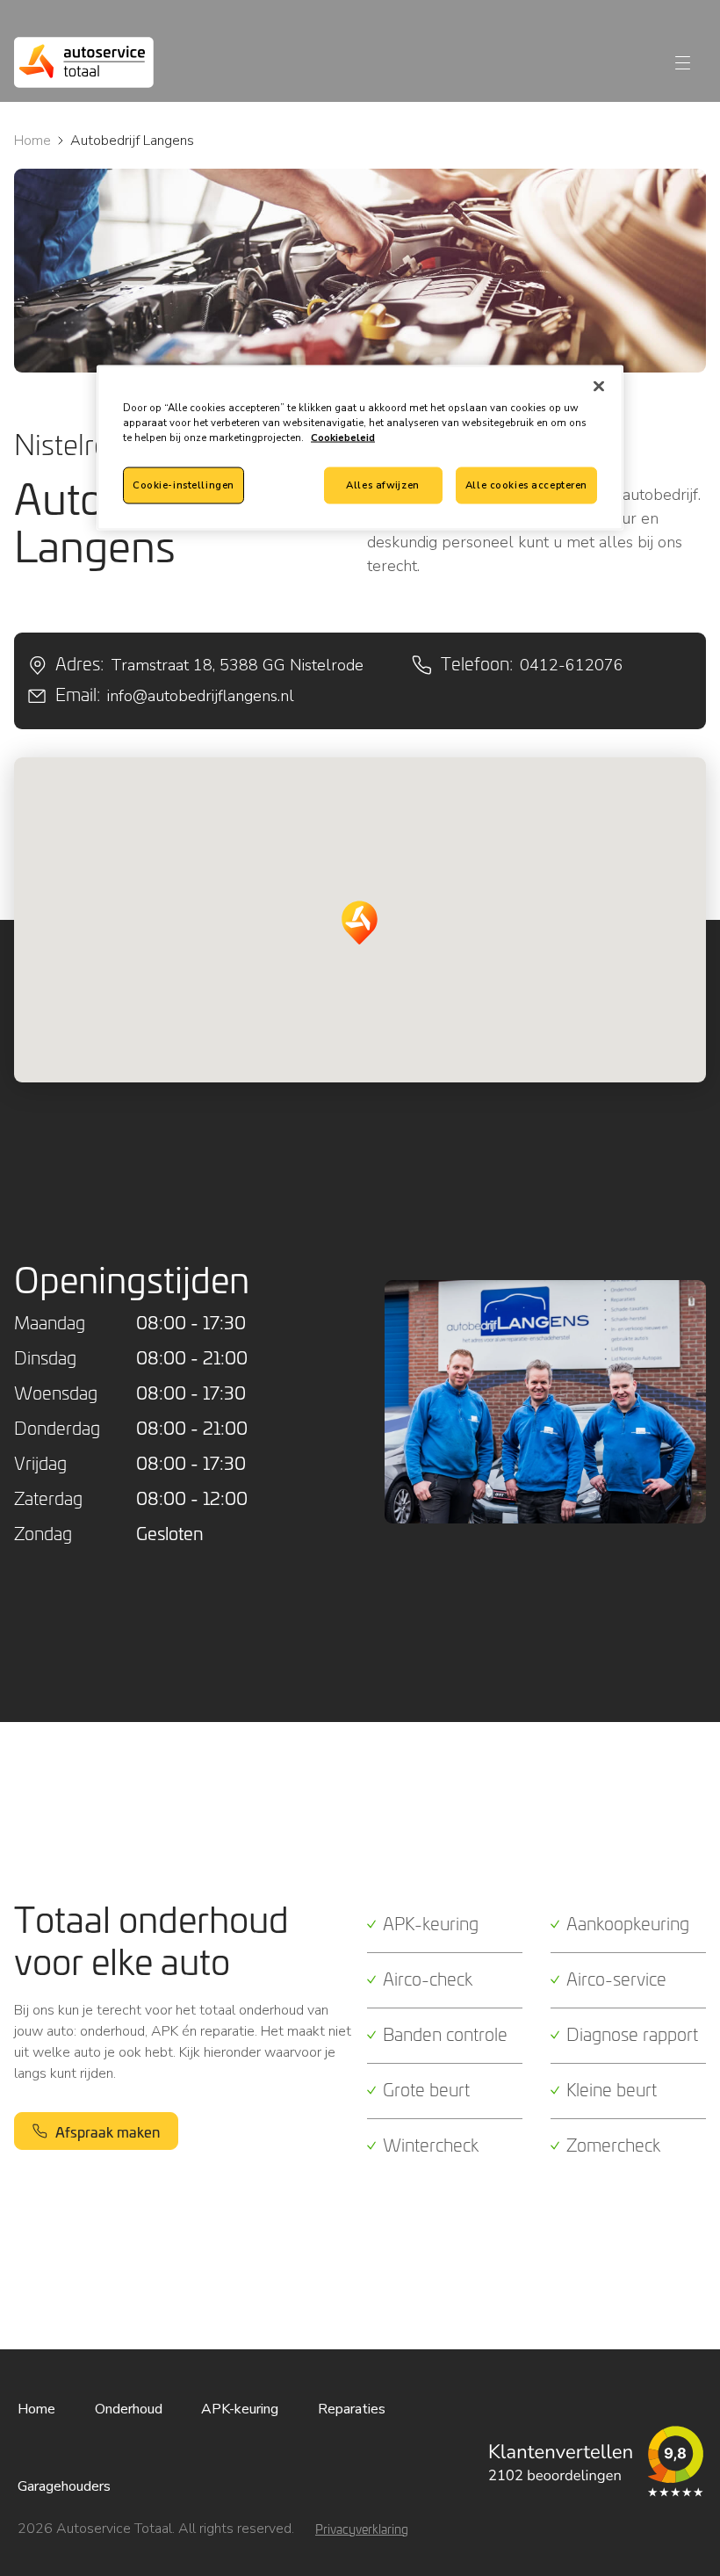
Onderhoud (129, 2409)
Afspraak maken (108, 2131)
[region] (360, 447)
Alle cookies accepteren (526, 485)
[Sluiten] (599, 386)
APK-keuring (240, 2409)
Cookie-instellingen (184, 485)
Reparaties (352, 2409)
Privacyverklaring (362, 2529)
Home (32, 141)
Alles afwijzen (382, 485)
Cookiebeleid (343, 437)
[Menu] (683, 63)
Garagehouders (64, 2486)
